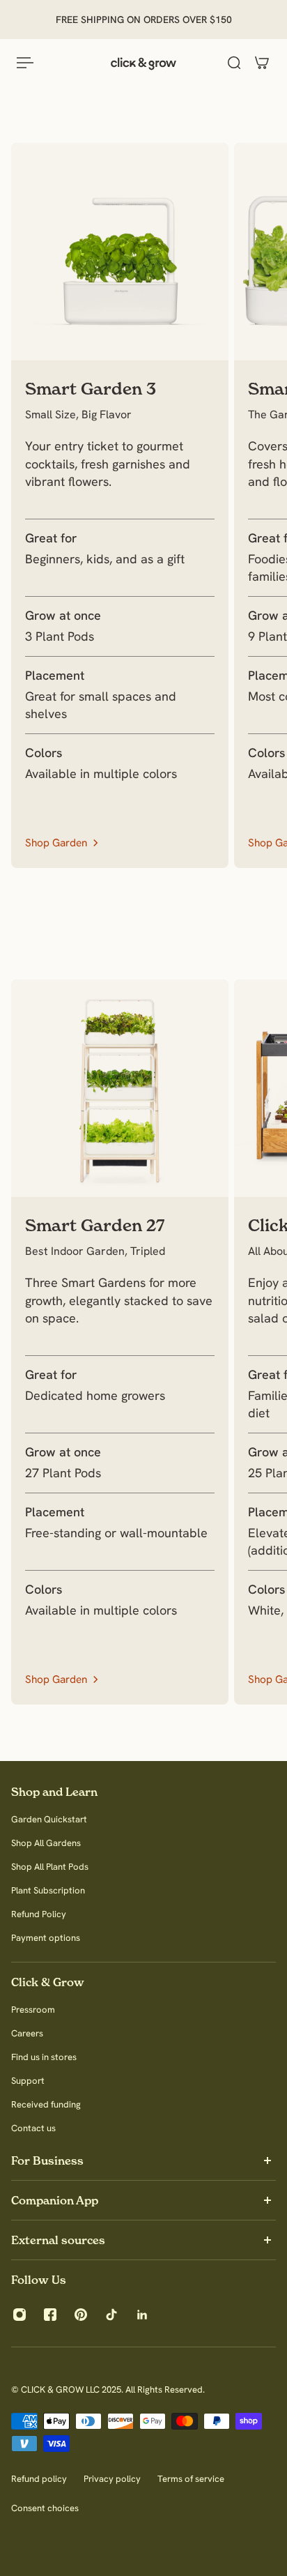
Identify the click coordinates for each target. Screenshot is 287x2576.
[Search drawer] (234, 63)
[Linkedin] (142, 2315)
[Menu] (25, 63)
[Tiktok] (111, 2315)
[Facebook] (50, 2315)
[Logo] (143, 63)
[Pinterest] (81, 2315)
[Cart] (262, 63)
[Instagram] (20, 2315)
